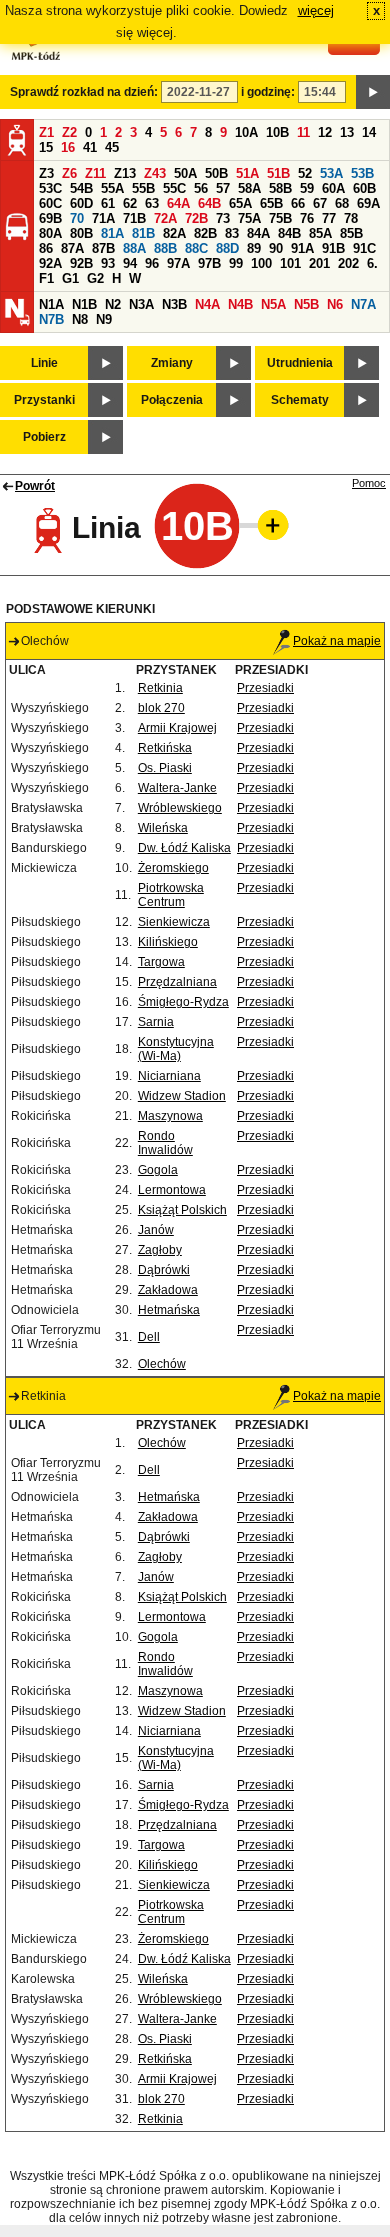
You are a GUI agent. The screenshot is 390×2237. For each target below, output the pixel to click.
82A (174, 233)
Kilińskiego (168, 942)
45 (112, 147)
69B (50, 218)
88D (227, 248)
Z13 (125, 173)
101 (290, 263)
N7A (363, 304)
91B (333, 248)
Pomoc (369, 483)
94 (130, 263)
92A (50, 263)
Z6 (69, 173)
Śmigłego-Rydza (183, 1002)
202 (348, 263)
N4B (240, 304)
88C (196, 248)
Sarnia (156, 1022)
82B (205, 233)
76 (307, 218)
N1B (84, 304)
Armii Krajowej (177, 728)
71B (134, 218)
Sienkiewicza (174, 922)
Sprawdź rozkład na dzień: (84, 92)
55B (143, 188)
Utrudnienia (300, 363)
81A (112, 233)
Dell (149, 1337)
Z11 (95, 173)
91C (364, 248)
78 (351, 218)
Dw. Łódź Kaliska (184, 848)
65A (240, 203)
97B (209, 263)
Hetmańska (169, 1310)
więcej (316, 10)
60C (50, 203)
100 (261, 263)
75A (249, 218)
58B (280, 188)
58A (249, 188)
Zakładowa (168, 1290)
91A (302, 248)
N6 (335, 304)
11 (303, 132)
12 (325, 132)
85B (351, 233)
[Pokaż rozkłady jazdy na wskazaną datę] (373, 92)
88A (134, 248)
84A (258, 233)
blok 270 (161, 708)
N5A (273, 304)
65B (271, 203)
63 (152, 203)
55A (112, 188)
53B (362, 173)
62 (130, 203)
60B (364, 188)
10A (246, 132)
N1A (51, 304)
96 (152, 263)
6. (372, 263)
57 (223, 188)
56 (201, 188)
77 (329, 218)
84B (289, 233)
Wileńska (163, 828)
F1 (46, 278)
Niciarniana (169, 1076)
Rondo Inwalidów (165, 1143)
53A (331, 173)
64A (178, 203)
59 (307, 188)
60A (333, 188)
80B (81, 233)
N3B (174, 304)
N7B (51, 319)
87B (103, 248)
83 (232, 233)
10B (277, 132)
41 (90, 147)
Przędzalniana (177, 982)
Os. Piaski (165, 768)
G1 (70, 278)
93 (108, 263)
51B (278, 173)
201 (319, 263)
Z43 (155, 173)
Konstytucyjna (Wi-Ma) (176, 1049)
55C (174, 188)
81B (143, 233)
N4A (207, 304)
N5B (306, 304)
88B (165, 248)
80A (50, 233)
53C (50, 188)
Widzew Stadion (182, 1096)
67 (320, 203)
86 (46, 248)
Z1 (46, 132)
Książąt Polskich (182, 1210)
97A (178, 263)
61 (108, 203)
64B (209, 203)
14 (369, 132)
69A (368, 203)
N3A (141, 304)
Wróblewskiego (180, 808)
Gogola (158, 1170)
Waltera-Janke (177, 788)
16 (68, 147)
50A (185, 173)
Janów (156, 1230)
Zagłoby (160, 1250)
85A (320, 233)
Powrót (35, 486)
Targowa (161, 962)
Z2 (69, 132)
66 (298, 203)
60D (81, 203)
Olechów (162, 1364)
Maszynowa (170, 1116)
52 (305, 173)
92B (81, 263)
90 (276, 248)
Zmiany (172, 363)
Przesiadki (265, 688)
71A (103, 218)
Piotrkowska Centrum (171, 895)
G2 (95, 278)
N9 (104, 319)
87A (72, 248)
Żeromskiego (173, 868)
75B (280, 218)
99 (236, 263)
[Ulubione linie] (267, 525)
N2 (113, 304)
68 (342, 203)
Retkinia (160, 688)
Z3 (46, 173)
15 (46, 147)
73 (223, 218)
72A (165, 218)
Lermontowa (172, 1190)
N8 (80, 319)
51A (247, 173)
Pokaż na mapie (337, 641)
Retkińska (165, 748)
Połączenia (172, 400)
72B (196, 218)
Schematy (300, 400)
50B (216, 173)
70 (77, 218)
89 (254, 248)
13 (347, 132)
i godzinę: (268, 92)
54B (81, 188)
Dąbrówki (164, 1270)
